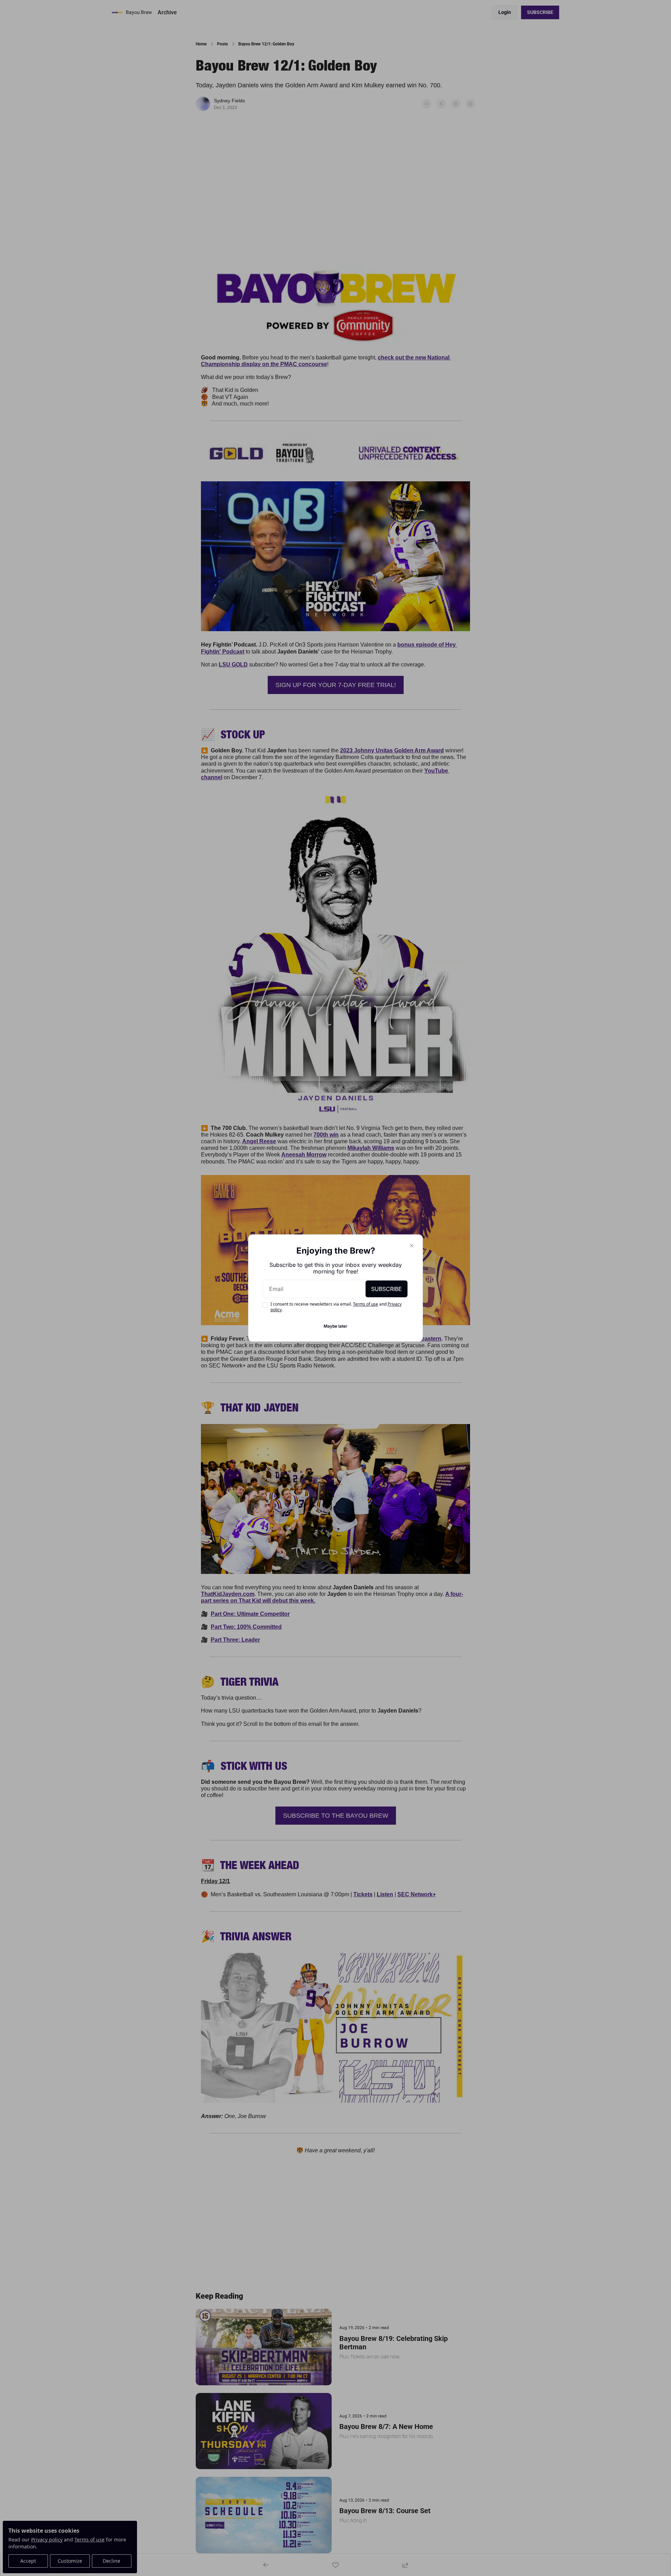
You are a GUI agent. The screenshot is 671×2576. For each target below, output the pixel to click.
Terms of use (366, 1304)
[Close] (412, 1246)
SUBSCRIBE (387, 1289)
